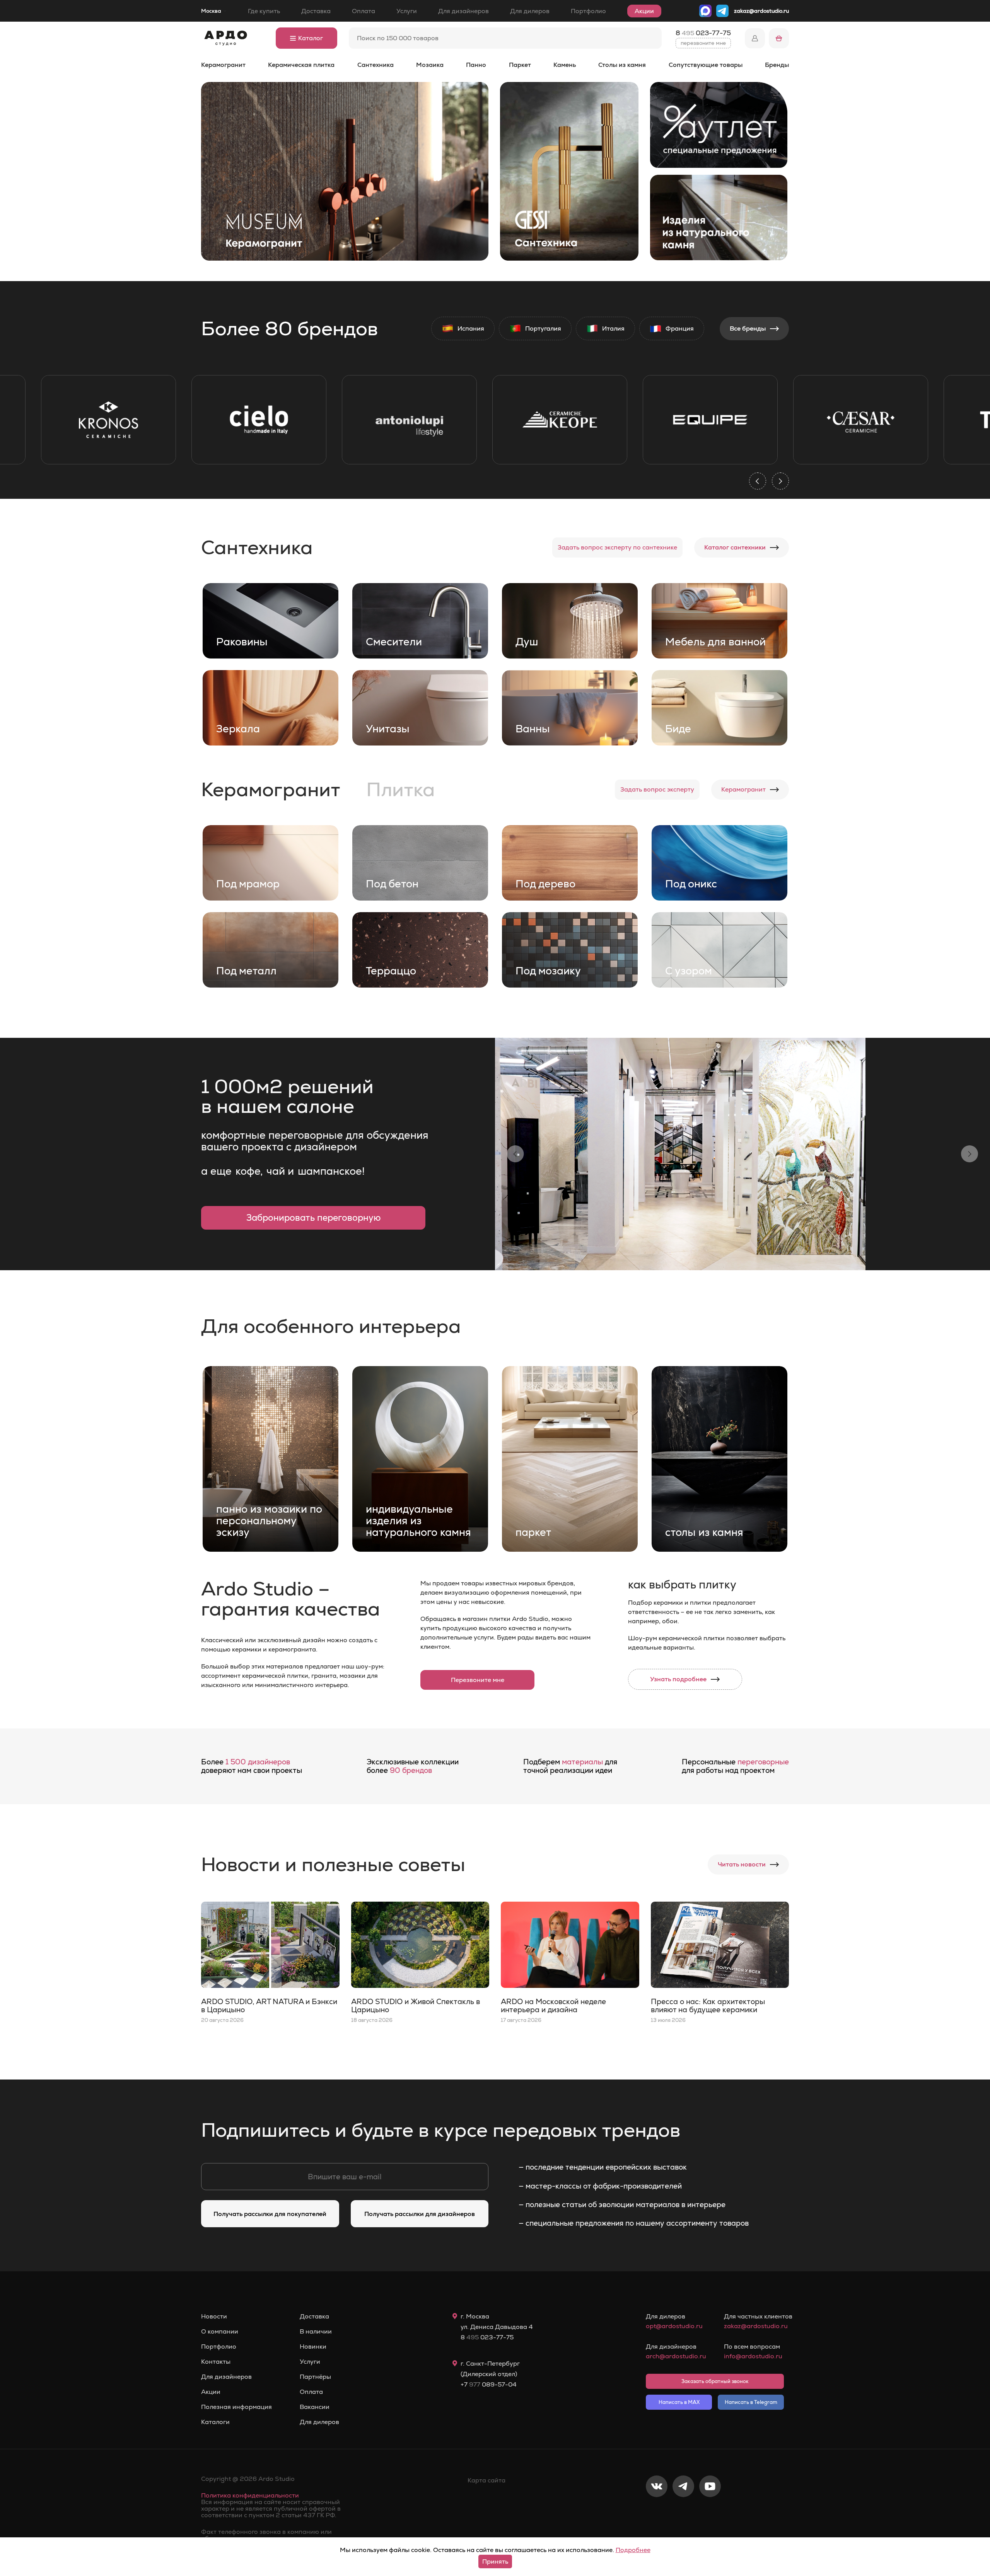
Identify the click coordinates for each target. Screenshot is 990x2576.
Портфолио (588, 11)
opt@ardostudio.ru (674, 2326)
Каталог (311, 38)
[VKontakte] (657, 2512)
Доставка (316, 11)
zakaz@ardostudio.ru (761, 11)
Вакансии (315, 2407)
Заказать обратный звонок (715, 2381)
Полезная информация (236, 2407)
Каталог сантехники (735, 547)
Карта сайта (486, 2480)
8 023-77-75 (703, 33)
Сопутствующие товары (706, 65)
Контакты (216, 2362)
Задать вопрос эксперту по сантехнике (617, 547)
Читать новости (742, 1864)
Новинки (313, 2347)
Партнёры (315, 2377)
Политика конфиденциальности (250, 2495)
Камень (565, 65)
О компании (220, 2332)
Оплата (364, 11)
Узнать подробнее (678, 1679)
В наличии (316, 2332)
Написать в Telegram (751, 2402)
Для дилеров (530, 11)
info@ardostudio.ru (753, 2356)
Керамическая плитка (301, 65)
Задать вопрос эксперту (657, 789)
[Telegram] (683, 2512)
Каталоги (215, 2422)
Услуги (407, 11)
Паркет (520, 65)
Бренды (777, 65)
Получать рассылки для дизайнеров (420, 2214)
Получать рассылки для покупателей (270, 2214)
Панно (476, 65)
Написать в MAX (679, 2402)
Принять (495, 2561)
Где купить (264, 11)
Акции (644, 11)
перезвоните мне (703, 43)
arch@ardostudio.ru (676, 2356)
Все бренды (748, 328)
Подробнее (633, 2550)
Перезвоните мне (478, 1680)
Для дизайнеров (463, 11)
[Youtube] (710, 2512)
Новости (214, 2317)
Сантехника (376, 65)
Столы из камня (622, 65)
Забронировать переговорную (313, 1218)
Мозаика (430, 65)
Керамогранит (223, 65)
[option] (108, 420)
